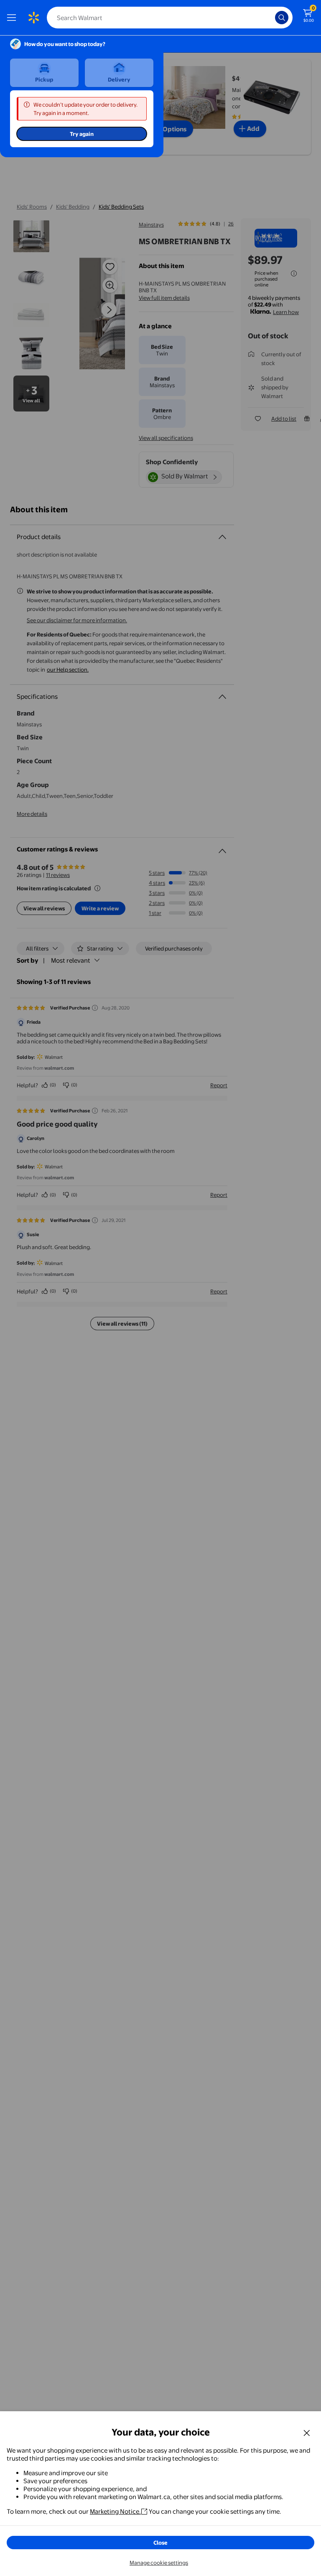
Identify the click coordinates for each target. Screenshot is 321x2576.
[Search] (282, 18)
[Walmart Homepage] (33, 18)
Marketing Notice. (115, 2511)
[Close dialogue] (307, 2433)
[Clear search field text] (271, 18)
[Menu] (13, 18)
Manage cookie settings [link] (159, 2563)
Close (160, 2543)
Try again (82, 134)
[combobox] (170, 18)
